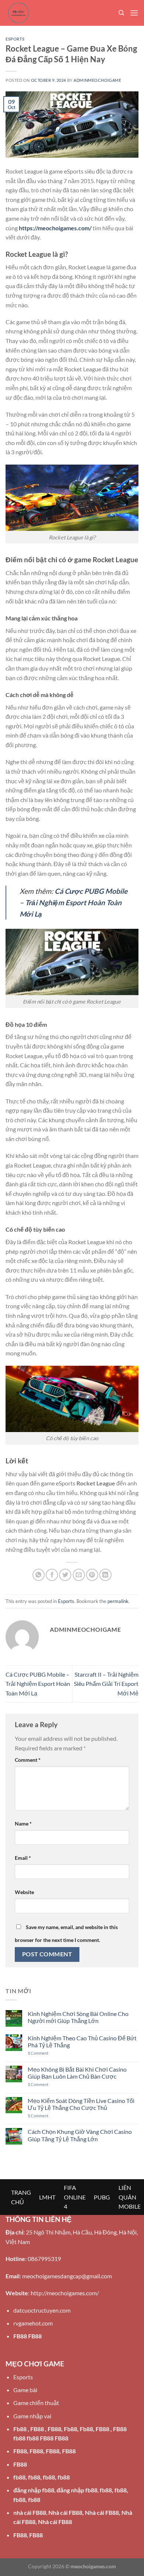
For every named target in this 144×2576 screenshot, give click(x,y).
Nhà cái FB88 (65, 2512)
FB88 (20, 2336)
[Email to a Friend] (79, 1575)
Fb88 (20, 2429)
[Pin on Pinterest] (92, 1575)
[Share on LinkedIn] (105, 1575)
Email (23, 1858)
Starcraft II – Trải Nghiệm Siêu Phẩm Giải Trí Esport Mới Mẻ (106, 1684)
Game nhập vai (32, 2416)
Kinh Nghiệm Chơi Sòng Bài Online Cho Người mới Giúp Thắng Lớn (78, 2017)
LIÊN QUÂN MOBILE (130, 2197)
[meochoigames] (42, 13)
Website (24, 1892)
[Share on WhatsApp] (39, 1575)
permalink (118, 1601)
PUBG (102, 2197)
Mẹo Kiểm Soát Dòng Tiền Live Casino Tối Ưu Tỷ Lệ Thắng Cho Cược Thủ (81, 2104)
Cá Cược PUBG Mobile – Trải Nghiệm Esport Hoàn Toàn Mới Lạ (38, 1684)
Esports (15, 39)
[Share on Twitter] (65, 1575)
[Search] (121, 13)
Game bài (25, 2390)
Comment (28, 1760)
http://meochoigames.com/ (65, 2293)
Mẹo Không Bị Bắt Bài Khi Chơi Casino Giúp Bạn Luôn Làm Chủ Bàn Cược (77, 2073)
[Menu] (134, 13)
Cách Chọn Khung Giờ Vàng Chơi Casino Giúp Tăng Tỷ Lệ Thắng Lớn (80, 2135)
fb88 (19, 2477)
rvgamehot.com (33, 2323)
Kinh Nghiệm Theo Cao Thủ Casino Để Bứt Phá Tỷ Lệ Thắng (82, 2041)
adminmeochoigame (97, 80)
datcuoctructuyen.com (42, 2310)
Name (23, 1823)
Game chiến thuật (36, 2403)
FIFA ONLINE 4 (75, 2197)
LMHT (47, 2197)
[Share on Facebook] (52, 1575)
